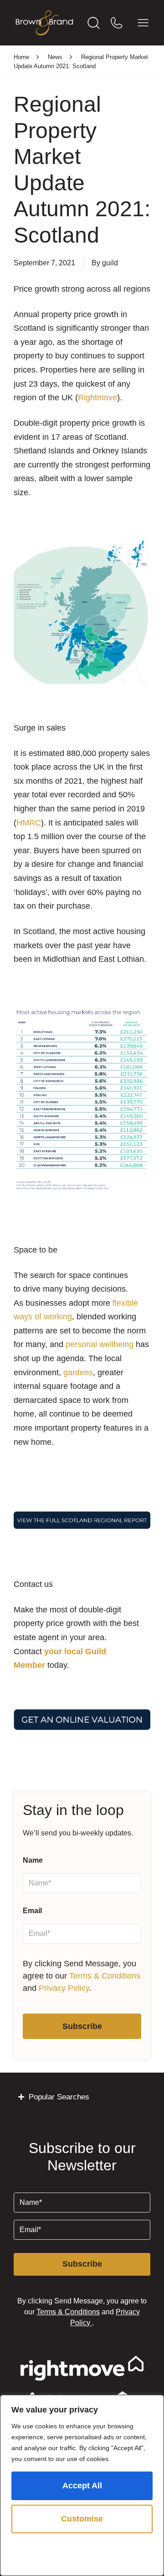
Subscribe (82, 2026)
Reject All (82, 2552)
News (55, 57)
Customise (82, 2519)
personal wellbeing (100, 1344)
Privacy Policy (64, 1988)
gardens (78, 1373)
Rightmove (97, 398)
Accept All (82, 2486)
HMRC (29, 823)
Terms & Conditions (105, 1976)
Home (21, 57)
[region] (82, 2485)
